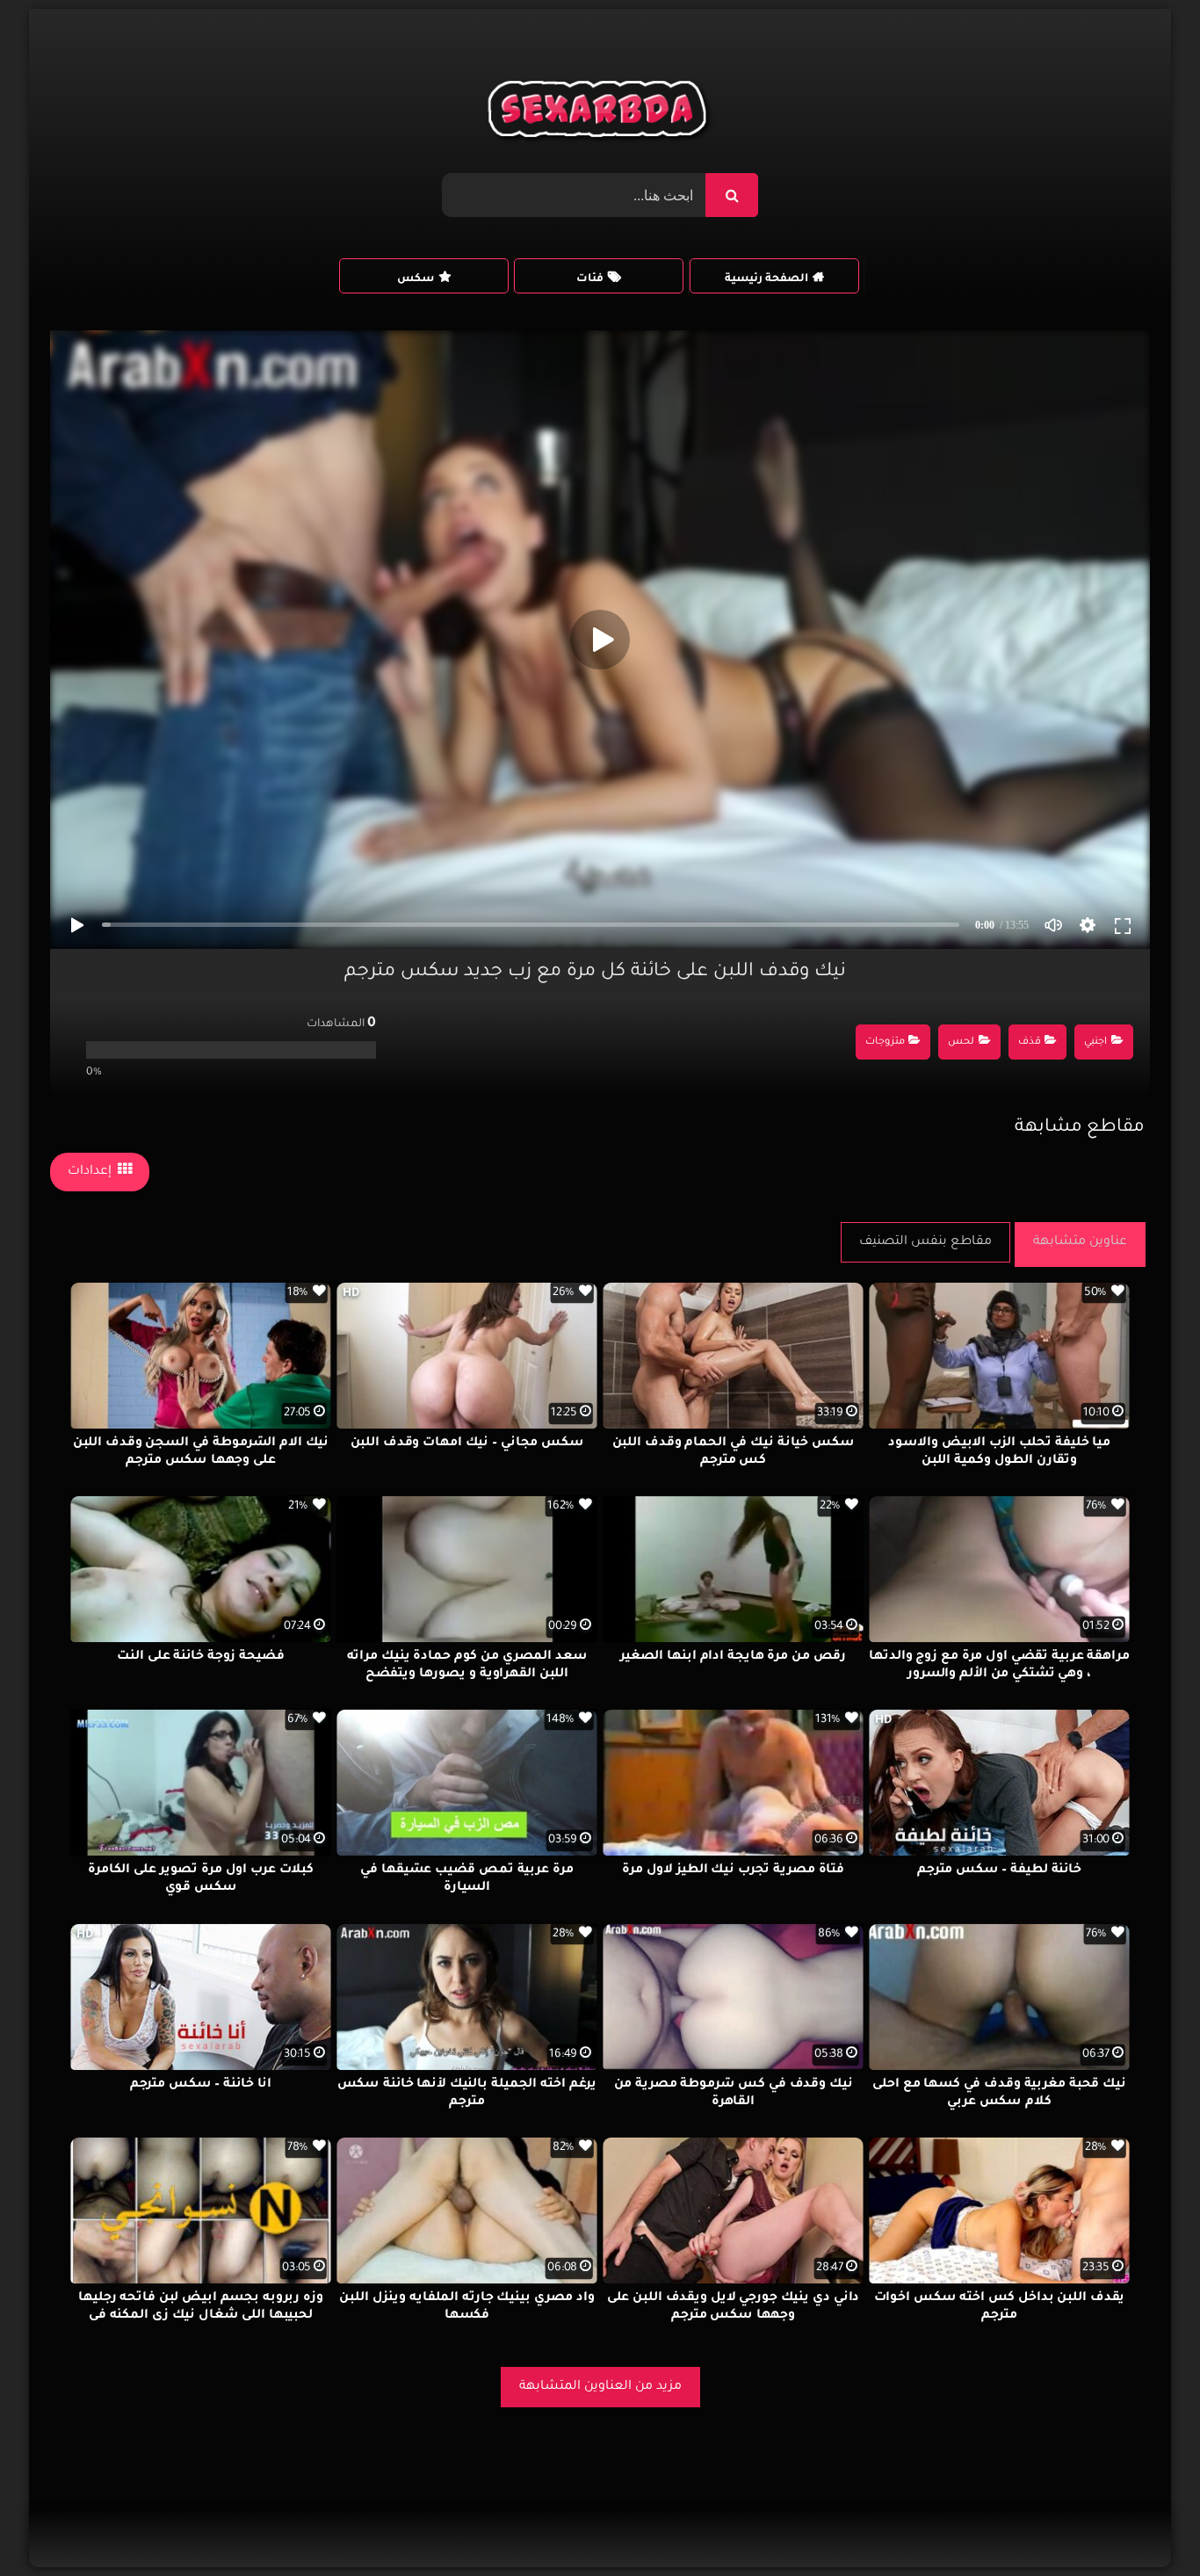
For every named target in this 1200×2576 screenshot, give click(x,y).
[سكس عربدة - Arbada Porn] (600, 113)
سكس (416, 279)
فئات (590, 279)
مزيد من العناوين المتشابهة (600, 2387)
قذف (1030, 1042)
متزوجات (885, 1042)
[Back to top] (1144, 2524)
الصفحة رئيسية (766, 279)
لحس (961, 1042)
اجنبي (1095, 1042)
